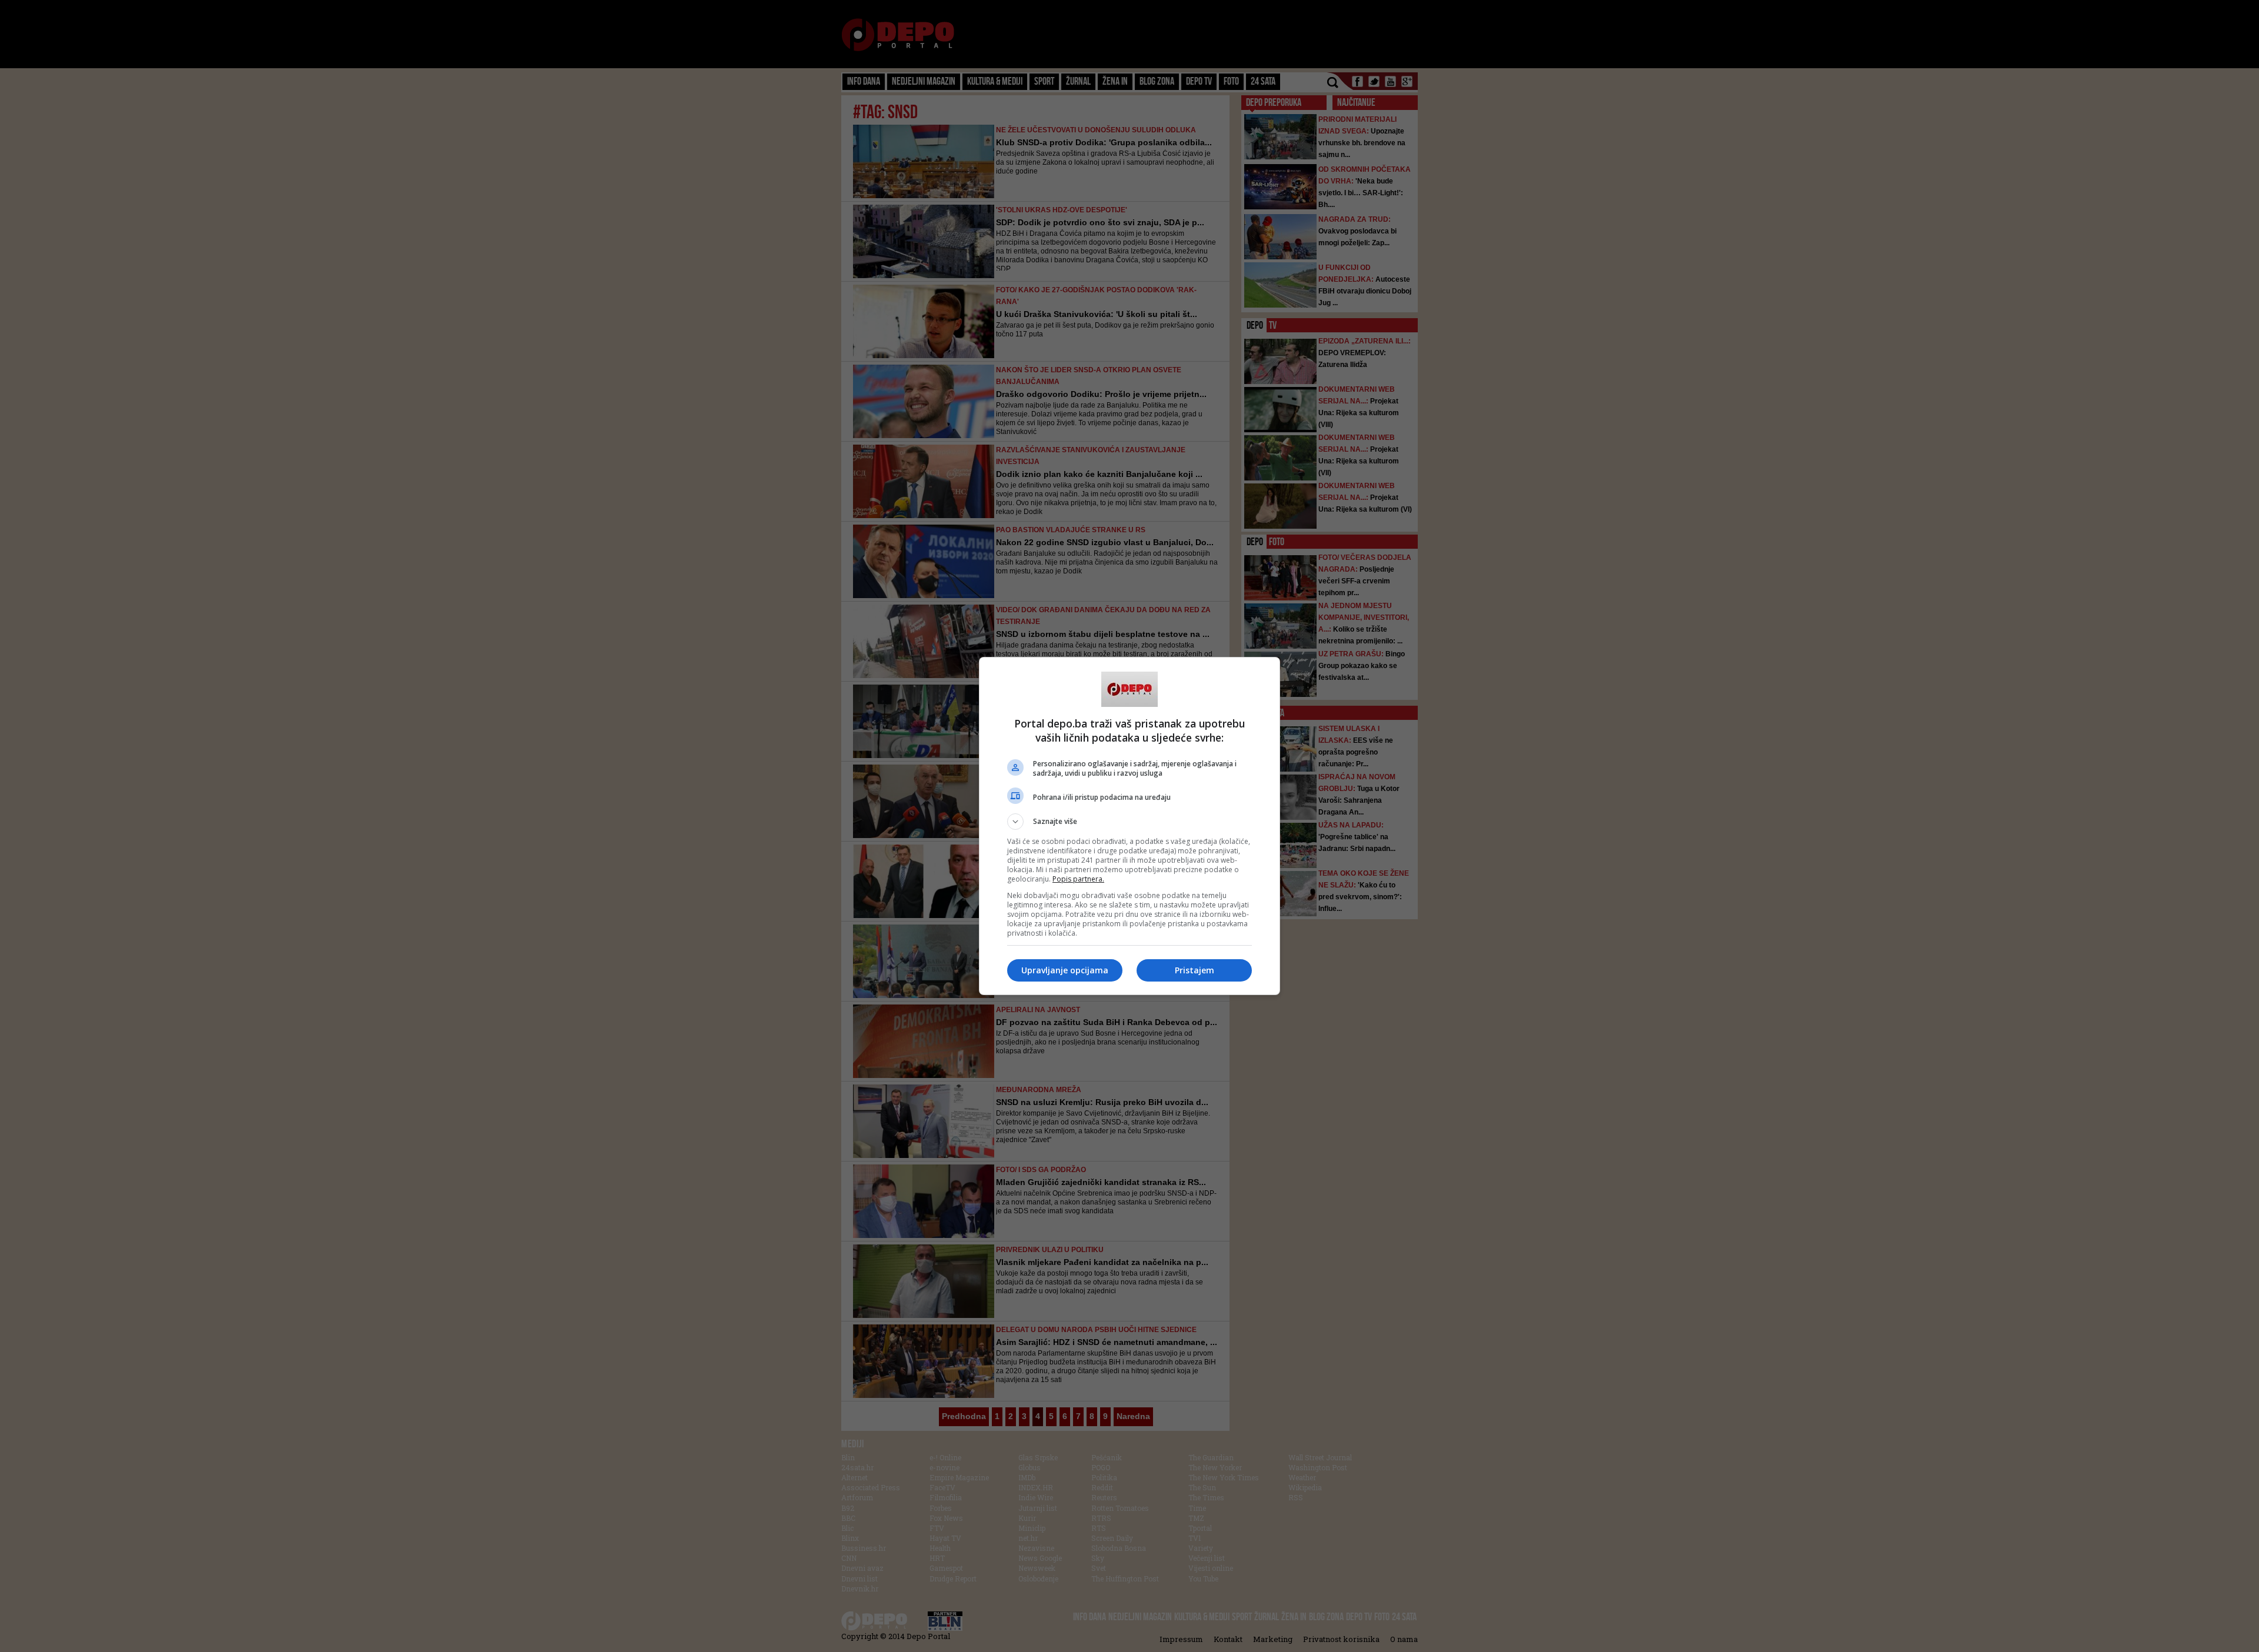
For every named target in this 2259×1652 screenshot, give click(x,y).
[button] (1129, 822)
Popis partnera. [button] (1078, 879)
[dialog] (1129, 826)
